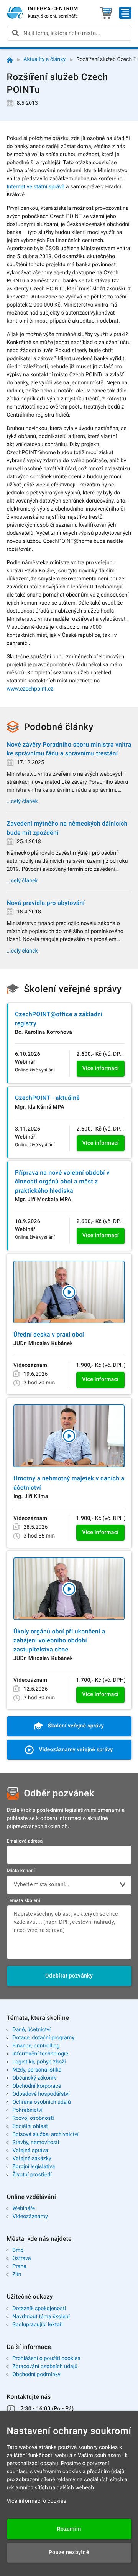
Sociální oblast (30, 2126)
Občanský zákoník (34, 2078)
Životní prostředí (32, 2175)
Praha (19, 2266)
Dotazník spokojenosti (39, 2309)
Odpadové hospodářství (41, 2094)
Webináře (24, 2208)
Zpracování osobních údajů (45, 2367)
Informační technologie (40, 2054)
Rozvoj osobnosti (33, 2118)
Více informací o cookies (37, 2501)
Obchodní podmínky (36, 2375)
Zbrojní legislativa (34, 2167)
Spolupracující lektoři (38, 2325)
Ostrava (21, 2258)
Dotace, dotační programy (43, 2038)
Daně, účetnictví (31, 2030)
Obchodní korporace (37, 2086)
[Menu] (125, 13)
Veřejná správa (30, 2151)
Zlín (17, 2274)
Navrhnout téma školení (41, 2317)
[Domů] (10, 60)
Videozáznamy (30, 2217)
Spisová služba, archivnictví (45, 2134)
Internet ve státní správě (36, 187)
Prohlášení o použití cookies (46, 2358)
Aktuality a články (44, 59)
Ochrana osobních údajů (42, 2102)
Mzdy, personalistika (37, 2070)
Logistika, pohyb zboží (39, 2062)
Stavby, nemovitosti (36, 2143)
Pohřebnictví (27, 2110)
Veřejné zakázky (32, 2159)
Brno (18, 2250)
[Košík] (106, 13)
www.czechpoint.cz (30, 689)
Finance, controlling (36, 2046)
